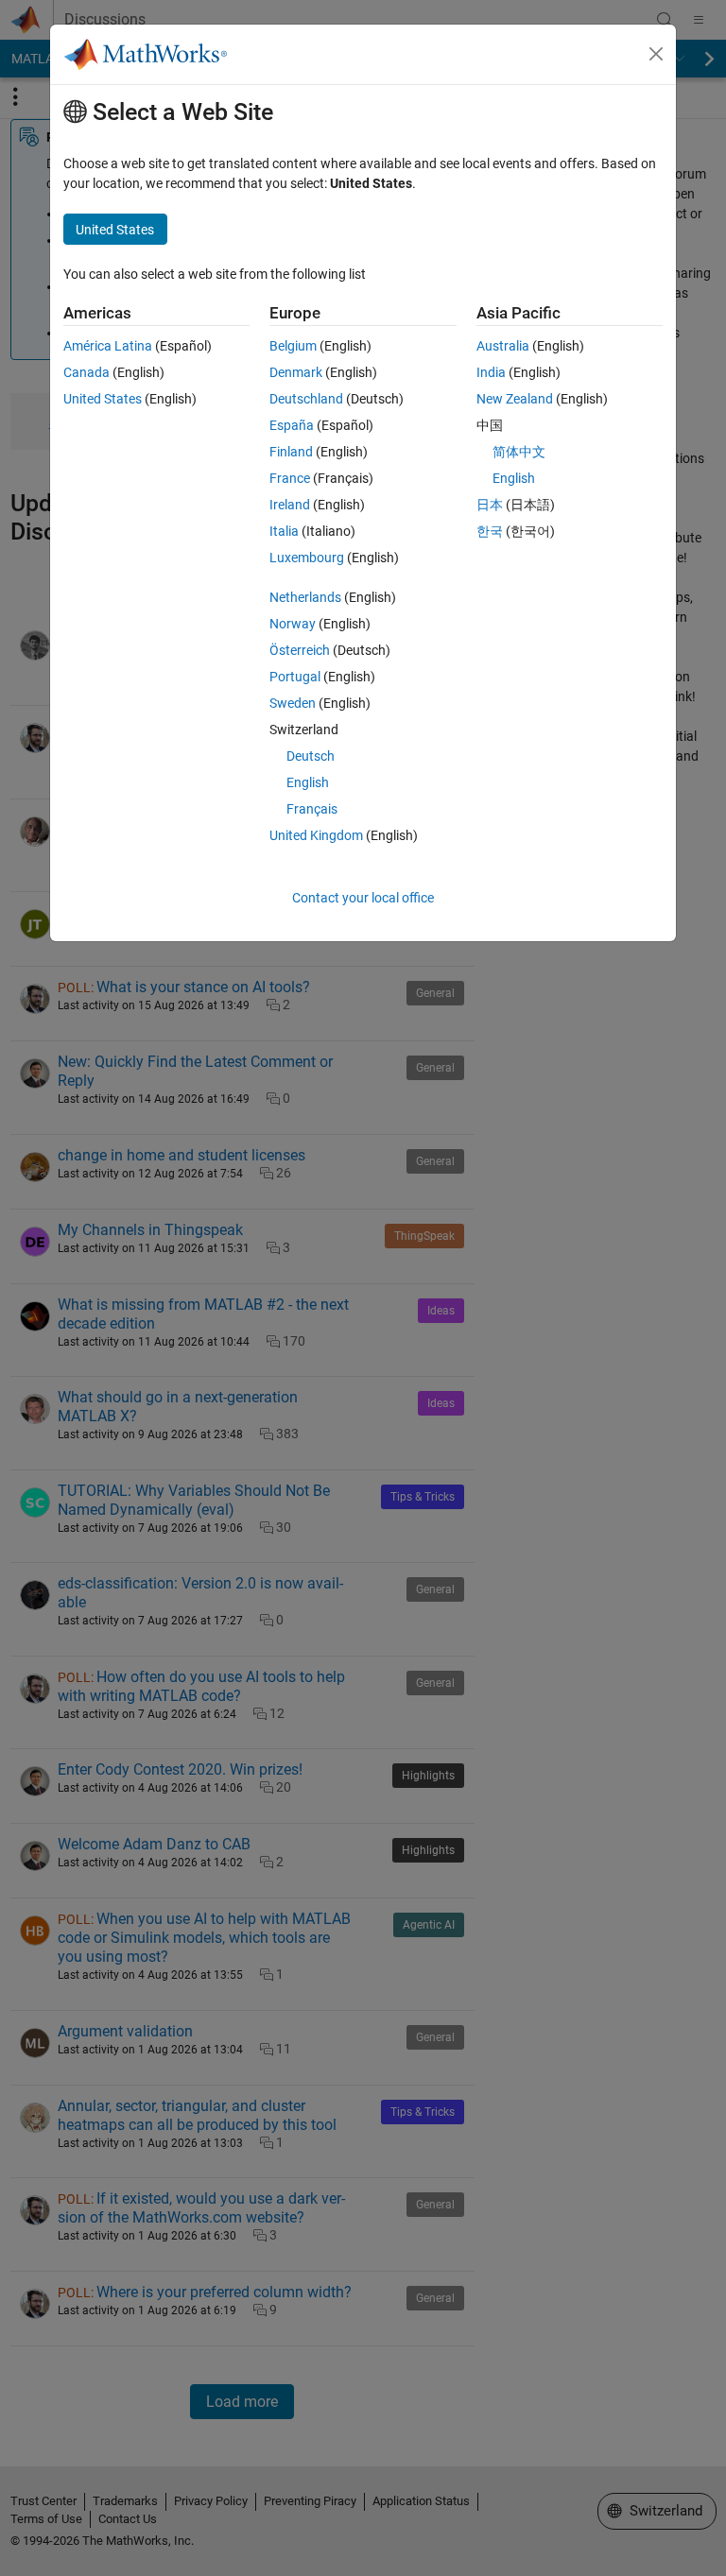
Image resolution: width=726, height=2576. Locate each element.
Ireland (290, 505)
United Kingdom (316, 835)
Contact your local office (363, 898)
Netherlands (305, 597)
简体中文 (519, 452)
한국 (490, 531)
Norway (293, 624)
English (308, 782)
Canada (86, 372)
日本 (490, 505)
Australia (503, 346)
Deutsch (311, 756)
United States (103, 399)
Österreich (300, 650)
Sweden (293, 703)
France (290, 478)
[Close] (656, 54)
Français (312, 809)
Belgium (293, 346)
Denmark (296, 372)
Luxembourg (307, 558)
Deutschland (306, 399)
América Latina (108, 346)
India (491, 372)
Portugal (295, 677)
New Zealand (515, 399)
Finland (291, 452)
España (292, 425)
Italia (284, 531)
